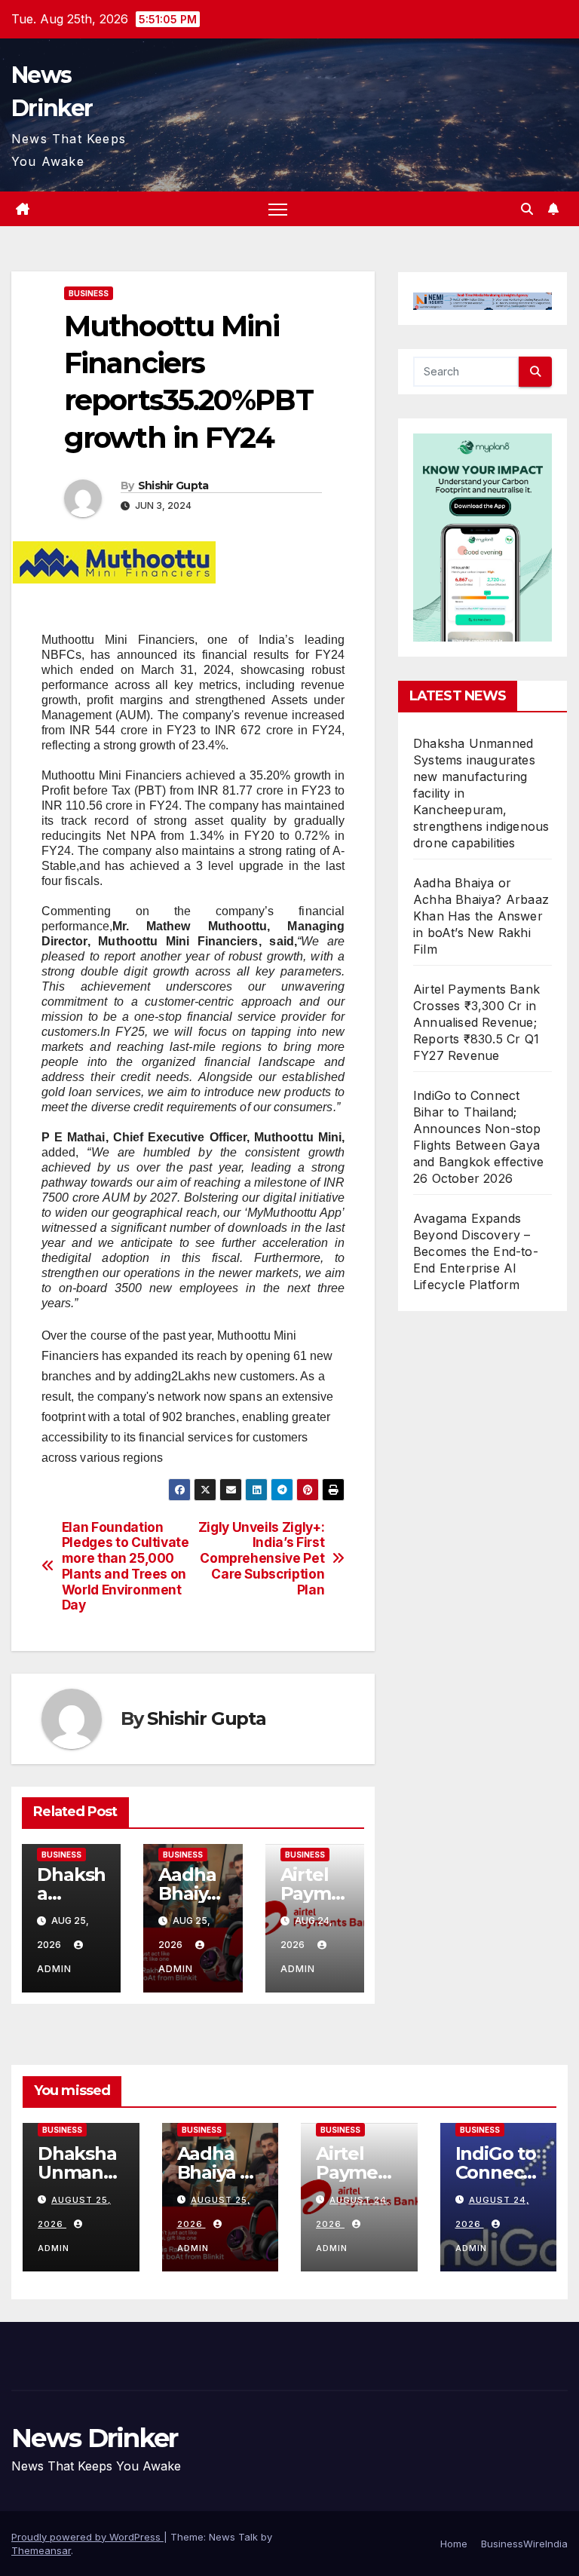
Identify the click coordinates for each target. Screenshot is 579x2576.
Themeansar (41, 2550)
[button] (527, 209)
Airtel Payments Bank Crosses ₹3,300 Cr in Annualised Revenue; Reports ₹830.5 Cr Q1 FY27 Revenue (476, 1022)
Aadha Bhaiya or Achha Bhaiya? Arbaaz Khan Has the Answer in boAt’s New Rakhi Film (481, 916)
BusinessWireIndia (524, 2544)
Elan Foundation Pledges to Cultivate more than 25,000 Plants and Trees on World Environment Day (126, 1567)
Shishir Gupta (173, 485)
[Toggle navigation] (278, 209)
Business (89, 293)
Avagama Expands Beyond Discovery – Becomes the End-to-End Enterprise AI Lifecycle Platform (476, 1251)
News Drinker (95, 2438)
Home (454, 2544)
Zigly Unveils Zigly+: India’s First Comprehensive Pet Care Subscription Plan (262, 1559)
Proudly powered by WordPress (87, 2537)
